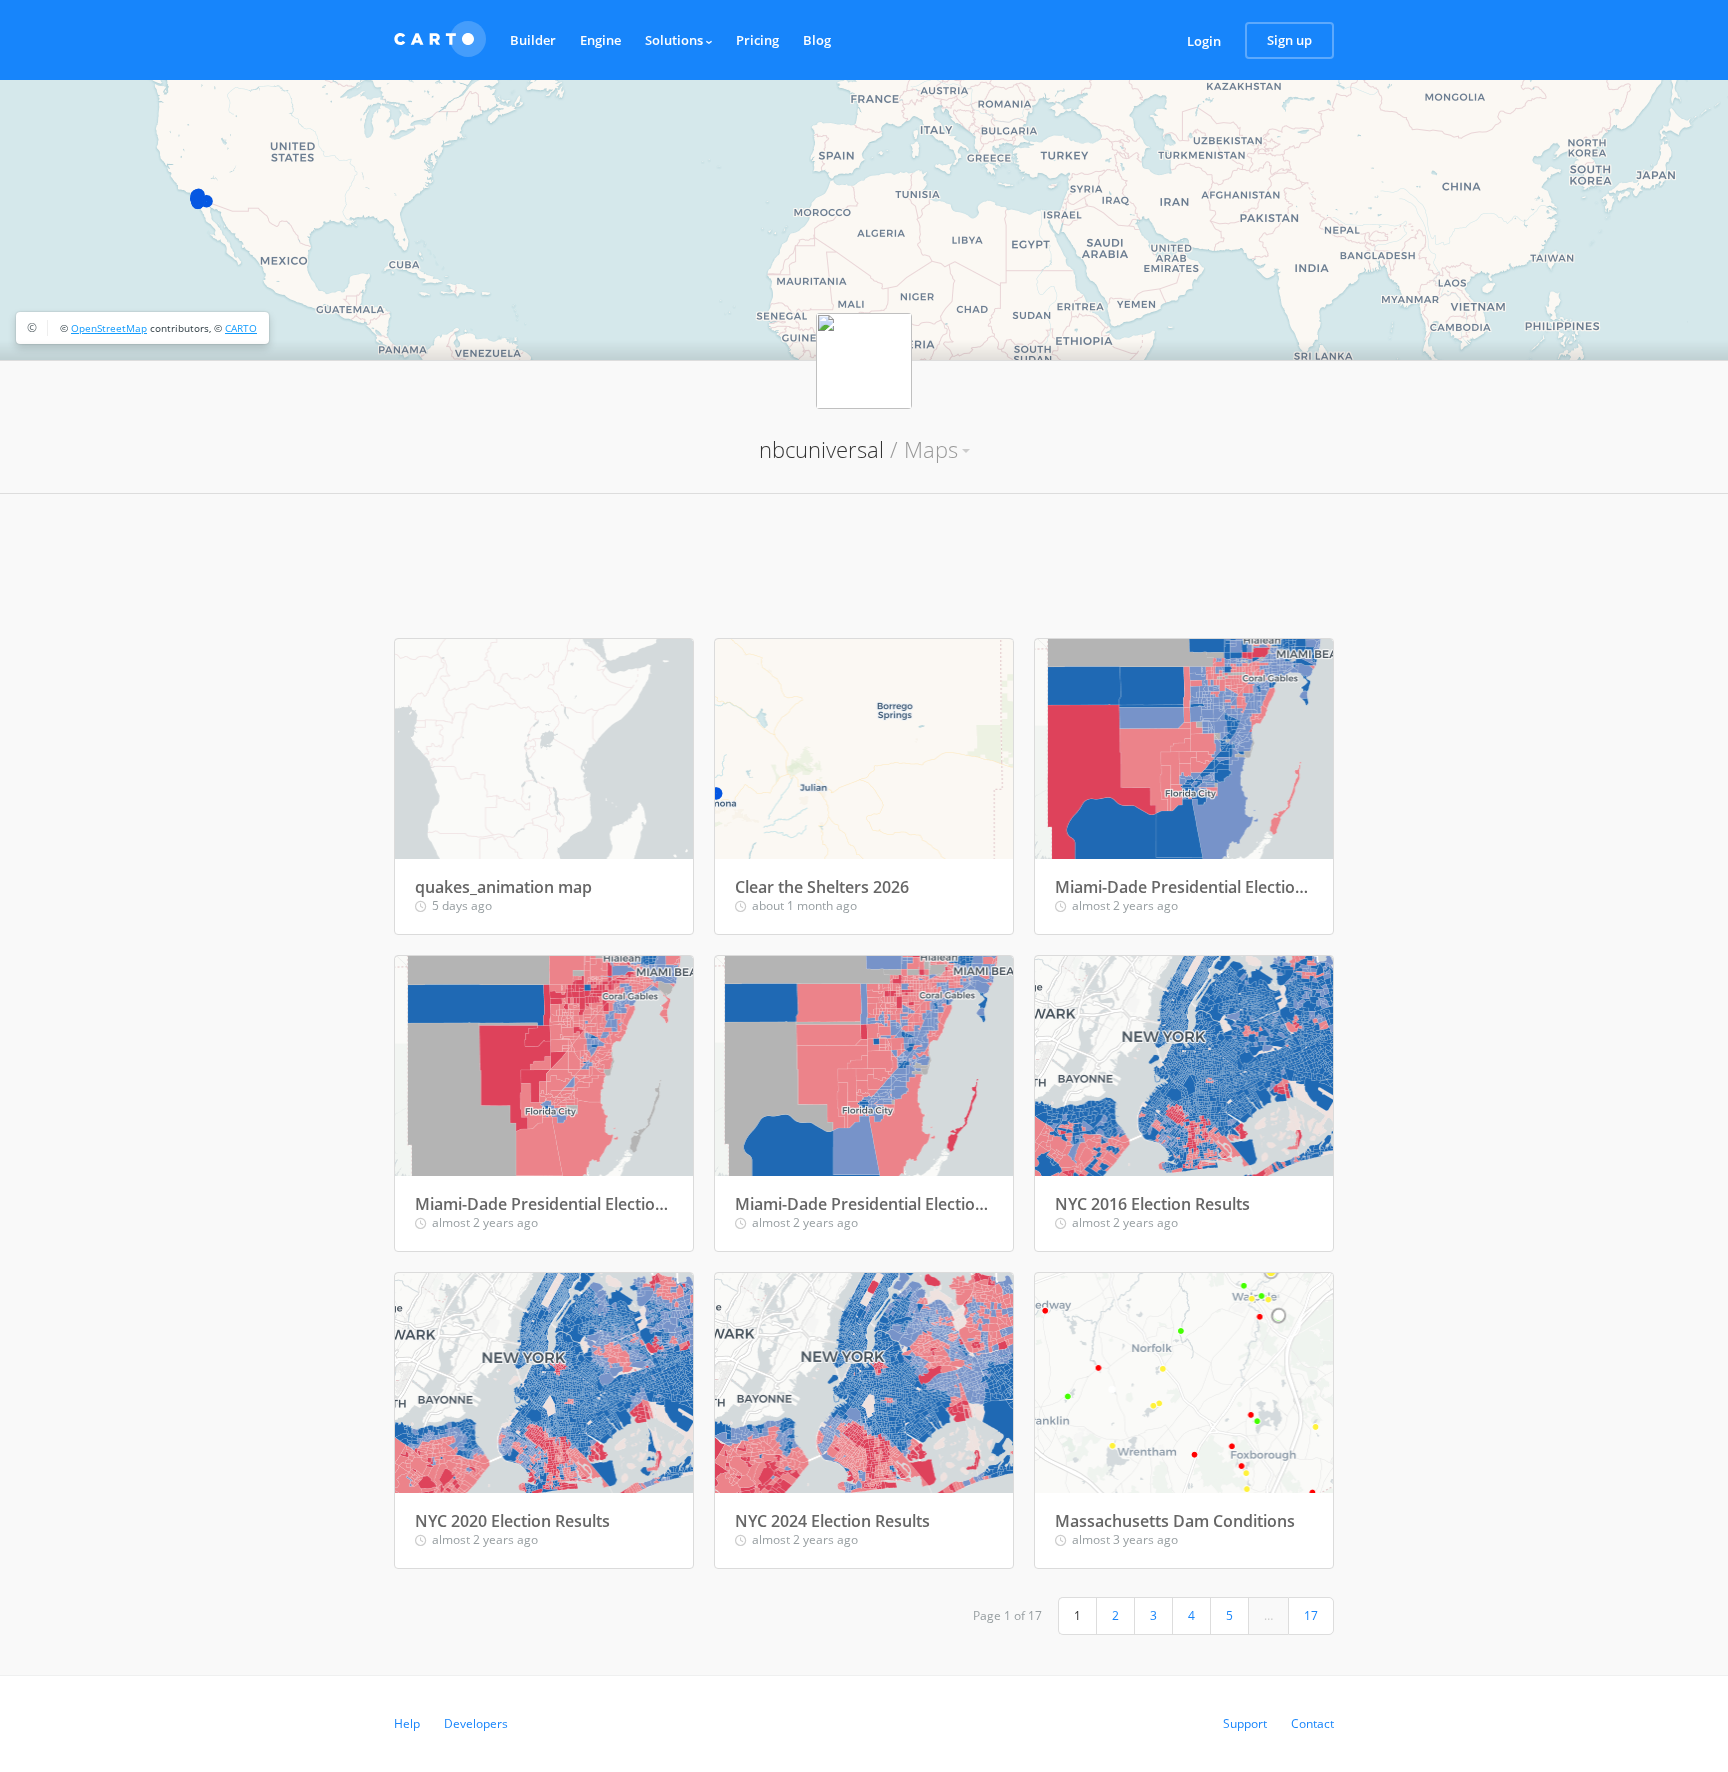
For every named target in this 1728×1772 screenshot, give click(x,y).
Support (1245, 1723)
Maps (931, 449)
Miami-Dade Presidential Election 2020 (864, 1204)
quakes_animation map (503, 887)
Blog (817, 40)
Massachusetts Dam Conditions (1175, 1521)
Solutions (675, 40)
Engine (600, 40)
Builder (533, 40)
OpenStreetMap (109, 328)
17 (1311, 1615)
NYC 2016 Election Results (1152, 1204)
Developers (476, 1723)
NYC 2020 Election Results (512, 1521)
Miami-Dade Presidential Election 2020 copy (544, 1204)
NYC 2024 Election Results (832, 1521)
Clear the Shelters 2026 (822, 887)
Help (407, 1723)
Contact (1312, 1723)
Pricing (757, 40)
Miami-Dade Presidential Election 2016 (1184, 887)
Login (1204, 41)
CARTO (241, 328)
